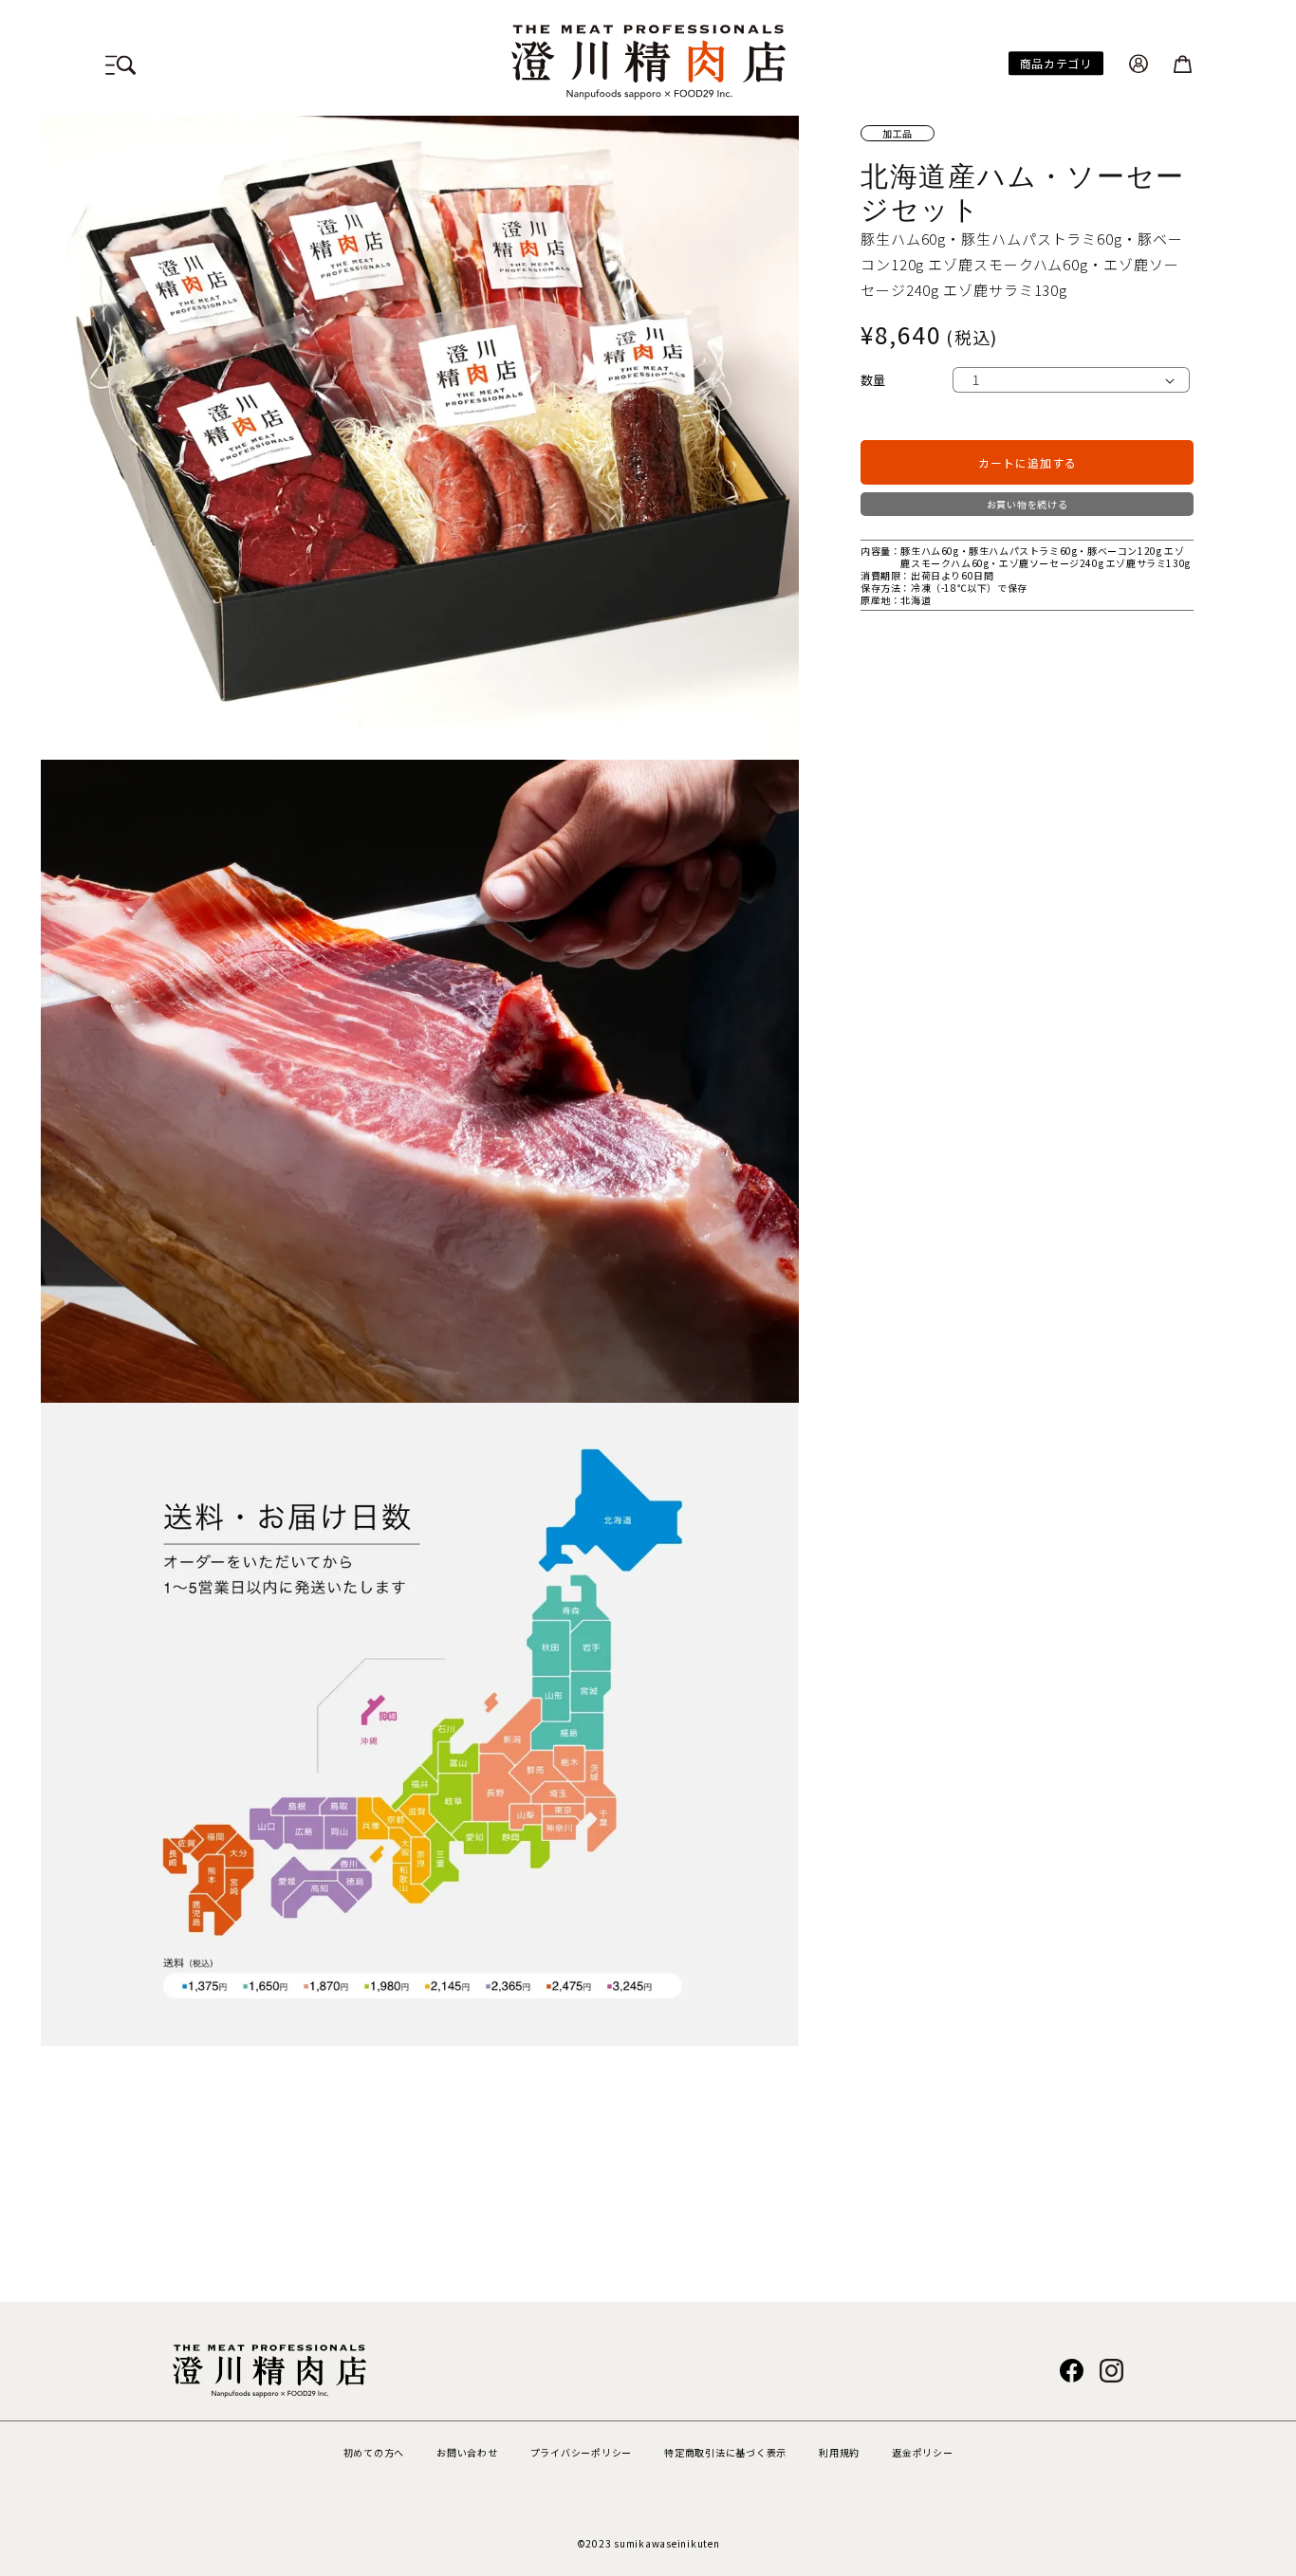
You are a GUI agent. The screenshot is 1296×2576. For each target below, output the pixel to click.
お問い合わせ (467, 2452)
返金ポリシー (923, 2452)
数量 (873, 380)
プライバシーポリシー (582, 2452)
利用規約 (839, 2452)
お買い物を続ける (1028, 504)
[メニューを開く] (120, 62)
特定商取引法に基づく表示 (725, 2452)
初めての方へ (374, 2452)
